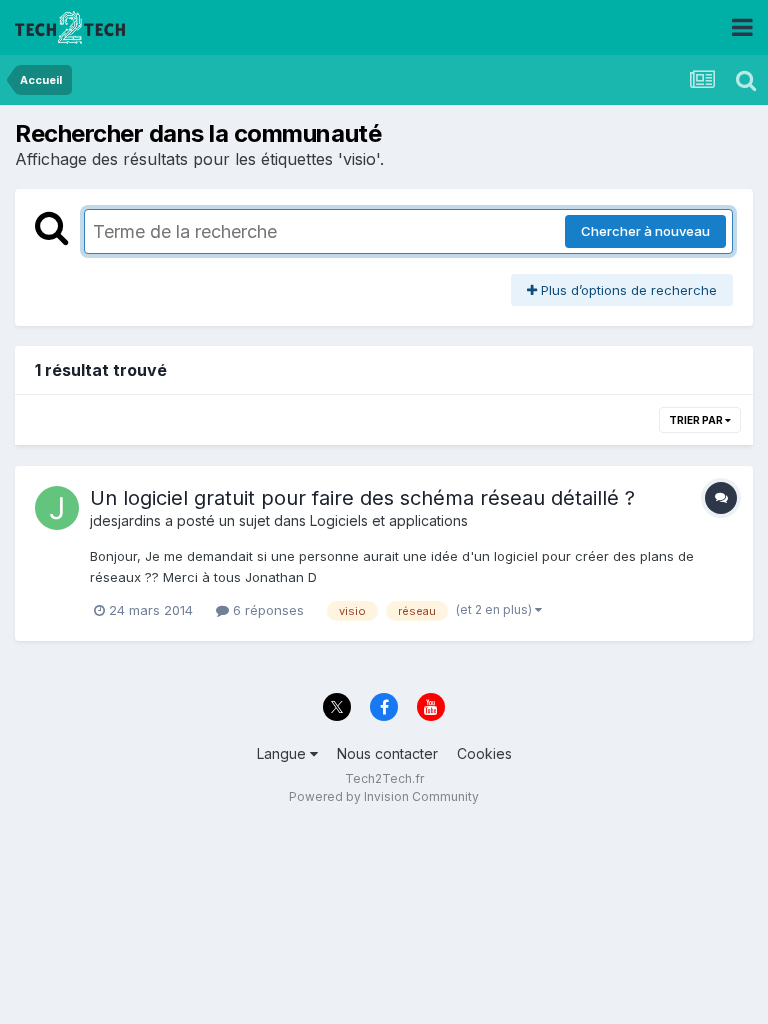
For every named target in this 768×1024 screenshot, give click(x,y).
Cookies (484, 753)
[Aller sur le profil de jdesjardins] (57, 508)
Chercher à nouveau (645, 231)
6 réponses (266, 610)
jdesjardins (125, 520)
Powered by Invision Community (384, 796)
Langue (283, 753)
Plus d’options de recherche (627, 290)
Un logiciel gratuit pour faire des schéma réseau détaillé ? (362, 498)
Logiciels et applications (389, 520)
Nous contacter (387, 753)
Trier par (697, 420)
